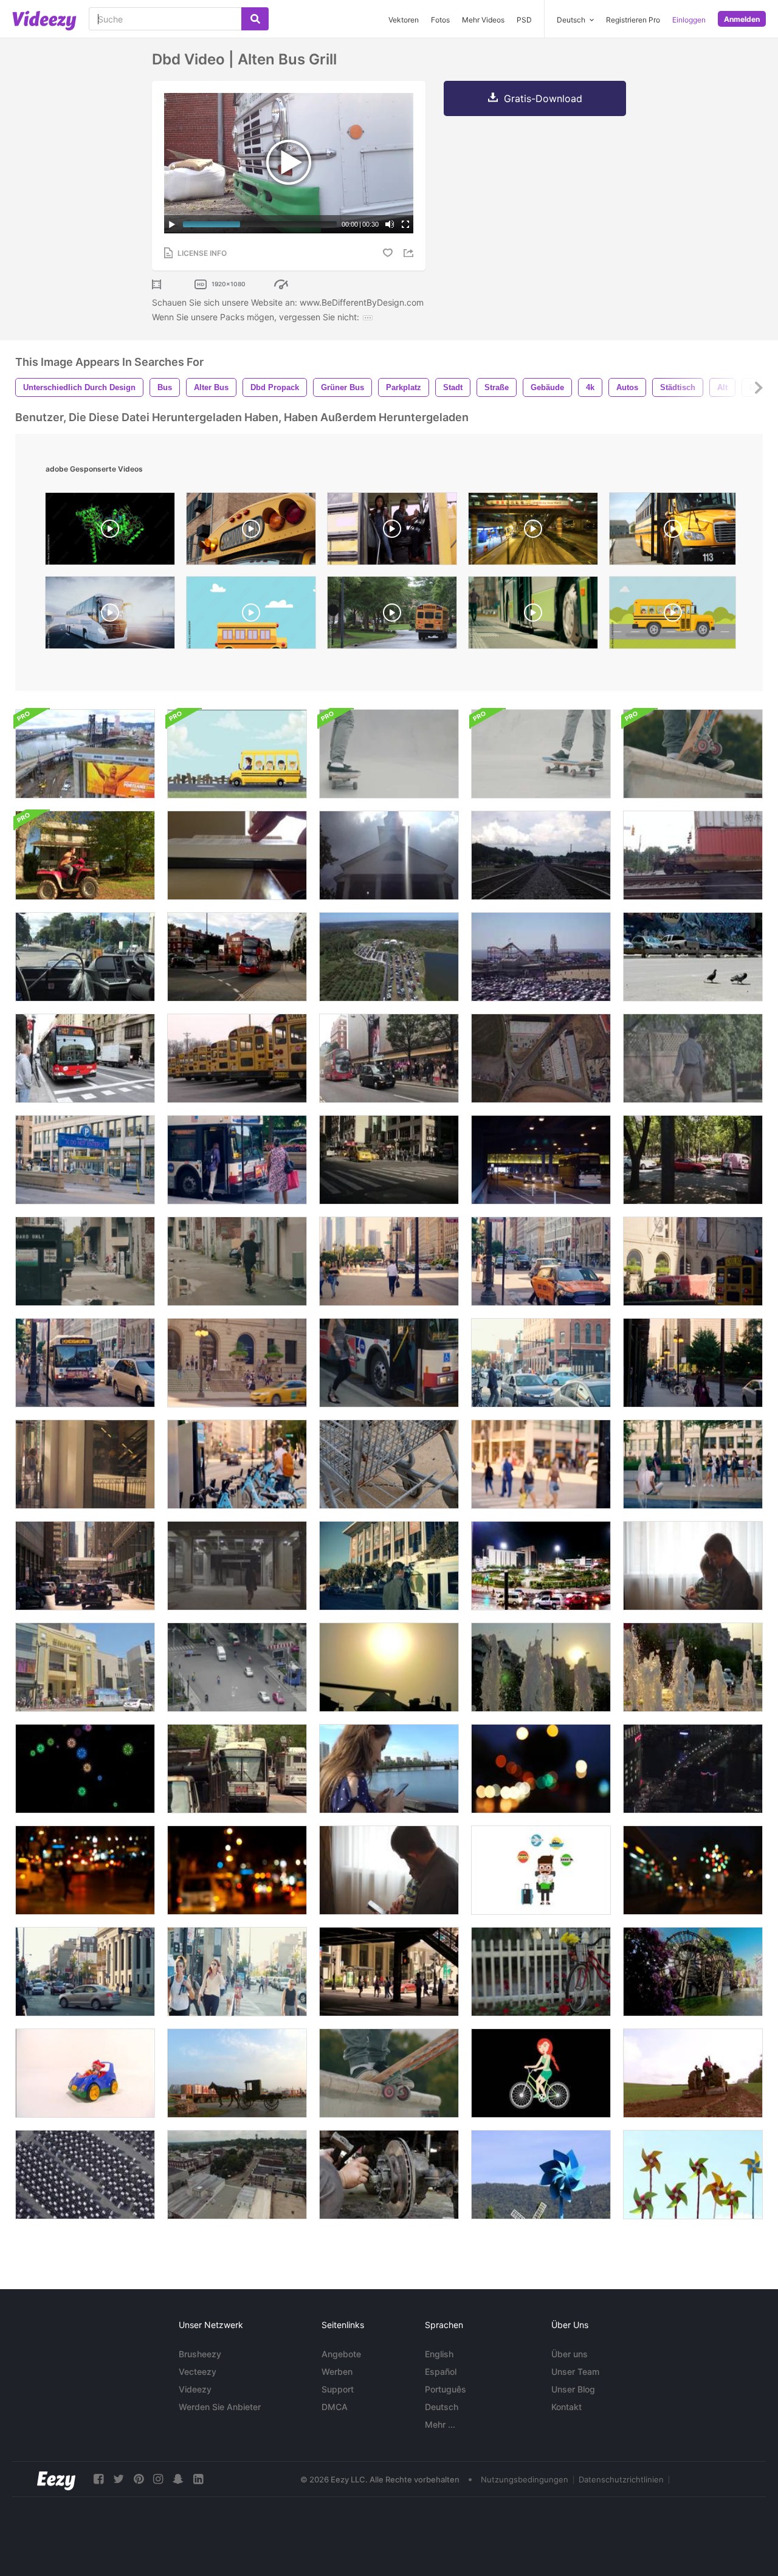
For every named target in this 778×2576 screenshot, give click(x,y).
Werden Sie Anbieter (220, 2407)
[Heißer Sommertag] (389, 1667)
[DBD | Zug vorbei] (693, 855)
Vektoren (404, 20)
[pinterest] (139, 2479)
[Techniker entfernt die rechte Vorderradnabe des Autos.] (389, 2175)
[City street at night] (533, 532)
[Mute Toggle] (390, 224)
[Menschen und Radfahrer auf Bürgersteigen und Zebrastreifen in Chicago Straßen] (541, 1363)
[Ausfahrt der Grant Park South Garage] (85, 1160)
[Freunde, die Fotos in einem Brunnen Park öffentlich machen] (693, 1464)
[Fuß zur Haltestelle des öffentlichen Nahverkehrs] (237, 1566)
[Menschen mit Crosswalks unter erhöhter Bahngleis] (389, 1972)
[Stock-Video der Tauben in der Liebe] (693, 957)
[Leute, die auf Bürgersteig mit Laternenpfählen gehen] (693, 1363)
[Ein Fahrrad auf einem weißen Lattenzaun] (541, 1972)
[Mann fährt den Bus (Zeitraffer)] (85, 957)
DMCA (335, 2407)
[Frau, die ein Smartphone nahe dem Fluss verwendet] (389, 1769)
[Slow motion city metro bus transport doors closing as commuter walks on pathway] (533, 616)
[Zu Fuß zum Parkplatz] (693, 1058)
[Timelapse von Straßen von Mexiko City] (693, 1160)
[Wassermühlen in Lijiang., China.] (693, 1972)
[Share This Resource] (410, 253)
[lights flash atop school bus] (251, 532)
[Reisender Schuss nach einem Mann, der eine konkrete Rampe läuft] (389, 754)
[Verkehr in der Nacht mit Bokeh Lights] (85, 1870)
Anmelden (742, 19)
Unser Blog (573, 2389)
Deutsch (442, 2407)
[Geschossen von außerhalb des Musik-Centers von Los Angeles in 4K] (389, 1566)
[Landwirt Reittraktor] (693, 2073)
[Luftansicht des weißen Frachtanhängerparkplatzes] (85, 2175)
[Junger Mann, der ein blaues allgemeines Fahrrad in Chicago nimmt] (237, 1464)
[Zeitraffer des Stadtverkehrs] (693, 1769)
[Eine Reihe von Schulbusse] (237, 1058)
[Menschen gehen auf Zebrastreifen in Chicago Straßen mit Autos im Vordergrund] (85, 1972)
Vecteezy (198, 2372)
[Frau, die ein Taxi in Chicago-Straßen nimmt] (541, 1261)
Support (338, 2389)
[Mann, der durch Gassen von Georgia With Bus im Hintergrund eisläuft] (237, 1261)
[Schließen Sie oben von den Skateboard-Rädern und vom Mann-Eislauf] (389, 2073)
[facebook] (98, 2479)
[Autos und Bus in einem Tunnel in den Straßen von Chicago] (541, 1160)
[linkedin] (198, 2479)
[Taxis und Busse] (389, 1160)
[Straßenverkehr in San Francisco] (237, 1769)
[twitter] (119, 2479)
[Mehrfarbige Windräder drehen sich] (693, 2175)
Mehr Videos (483, 20)
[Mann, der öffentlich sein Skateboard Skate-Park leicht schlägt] (541, 754)
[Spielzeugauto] (85, 2073)
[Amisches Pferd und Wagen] (237, 2073)
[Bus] (85, 1058)
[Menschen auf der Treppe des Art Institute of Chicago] (237, 1363)
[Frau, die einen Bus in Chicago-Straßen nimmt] (389, 1363)
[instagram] (158, 2479)
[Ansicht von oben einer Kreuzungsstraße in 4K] (541, 1058)
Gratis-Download (543, 98)
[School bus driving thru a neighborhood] (392, 616)
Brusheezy (200, 2354)
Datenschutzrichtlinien (621, 2479)
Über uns (570, 2354)
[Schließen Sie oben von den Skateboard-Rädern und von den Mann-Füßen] (693, 754)
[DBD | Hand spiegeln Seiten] (237, 855)
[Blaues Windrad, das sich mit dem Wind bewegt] (541, 2175)
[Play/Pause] (172, 224)
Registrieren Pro (633, 20)
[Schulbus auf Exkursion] (237, 754)
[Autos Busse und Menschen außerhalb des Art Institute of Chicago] (693, 1261)
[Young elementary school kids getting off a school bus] (392, 532)
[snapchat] (178, 2479)
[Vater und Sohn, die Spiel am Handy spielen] (693, 1566)
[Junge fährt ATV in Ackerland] (85, 855)
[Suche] (255, 19)
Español (441, 2372)
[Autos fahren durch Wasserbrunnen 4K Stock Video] (693, 1667)
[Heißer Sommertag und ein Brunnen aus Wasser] (541, 1667)
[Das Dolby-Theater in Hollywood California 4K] (85, 1667)
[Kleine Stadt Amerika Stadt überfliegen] (237, 2175)
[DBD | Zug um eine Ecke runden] (541, 855)
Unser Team (575, 2372)
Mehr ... (440, 2424)
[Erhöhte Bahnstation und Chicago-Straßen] (85, 1566)
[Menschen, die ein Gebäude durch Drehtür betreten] (85, 1464)
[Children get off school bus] (673, 532)
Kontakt (566, 2407)
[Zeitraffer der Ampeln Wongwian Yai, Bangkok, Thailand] (541, 1566)
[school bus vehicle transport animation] (251, 616)
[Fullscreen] (405, 224)
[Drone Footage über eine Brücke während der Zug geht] (85, 754)
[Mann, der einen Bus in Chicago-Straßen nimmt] (237, 1160)
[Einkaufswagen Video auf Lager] (389, 1464)
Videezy (195, 2389)
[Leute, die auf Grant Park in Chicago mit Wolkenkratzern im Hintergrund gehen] (389, 1261)
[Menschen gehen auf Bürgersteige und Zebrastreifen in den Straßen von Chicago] (237, 1972)
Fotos (440, 20)
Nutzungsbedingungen (525, 2479)
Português (446, 2389)
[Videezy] (44, 21)
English (439, 2354)
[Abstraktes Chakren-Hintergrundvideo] (85, 1769)
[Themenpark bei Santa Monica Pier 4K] (541, 957)
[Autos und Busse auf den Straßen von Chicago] (85, 1363)
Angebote (341, 2354)
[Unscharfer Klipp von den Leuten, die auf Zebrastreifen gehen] (541, 1464)
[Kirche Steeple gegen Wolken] (389, 855)
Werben (337, 2372)
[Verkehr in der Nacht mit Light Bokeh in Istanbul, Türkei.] (237, 1870)
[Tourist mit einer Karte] (541, 1870)
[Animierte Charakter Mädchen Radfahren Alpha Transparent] (541, 2073)
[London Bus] (237, 957)
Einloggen (689, 20)
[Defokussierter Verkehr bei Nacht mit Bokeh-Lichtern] (693, 1870)
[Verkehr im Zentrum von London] (389, 1058)
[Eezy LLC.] (56, 2479)
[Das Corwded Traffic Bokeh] (541, 1769)
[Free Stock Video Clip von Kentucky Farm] (389, 957)
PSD (524, 20)
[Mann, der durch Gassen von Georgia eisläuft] (85, 1261)
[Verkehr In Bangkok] (237, 1667)
